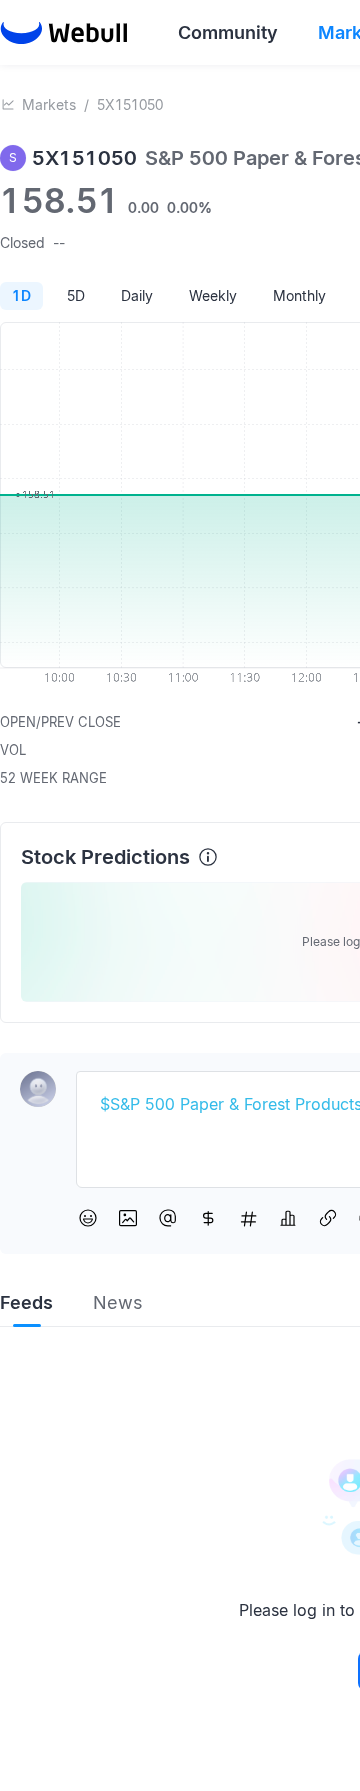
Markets (49, 104)
